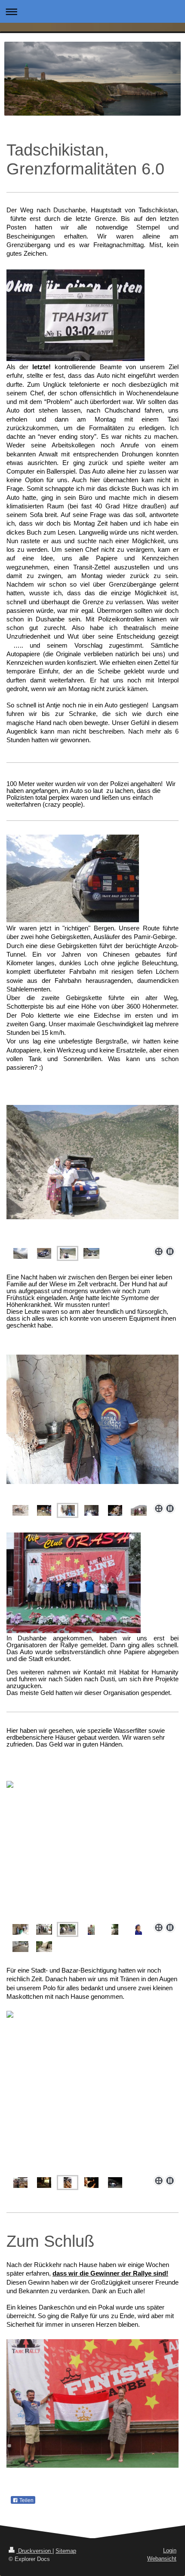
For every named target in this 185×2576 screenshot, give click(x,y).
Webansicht (162, 2559)
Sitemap (66, 2551)
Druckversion (34, 2551)
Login (170, 2550)
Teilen (26, 2500)
